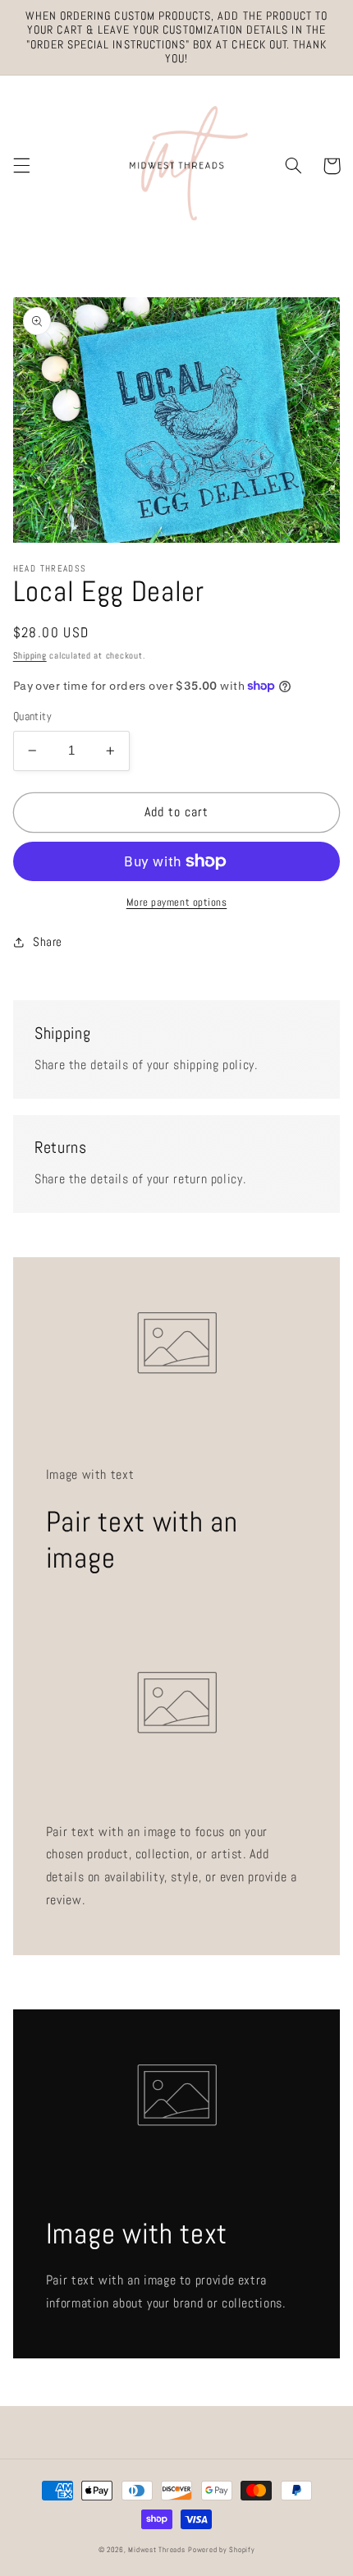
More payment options (177, 902)
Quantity (32, 716)
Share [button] (48, 942)
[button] (21, 166)
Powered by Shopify (221, 2550)
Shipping (30, 656)
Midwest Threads (156, 2550)
